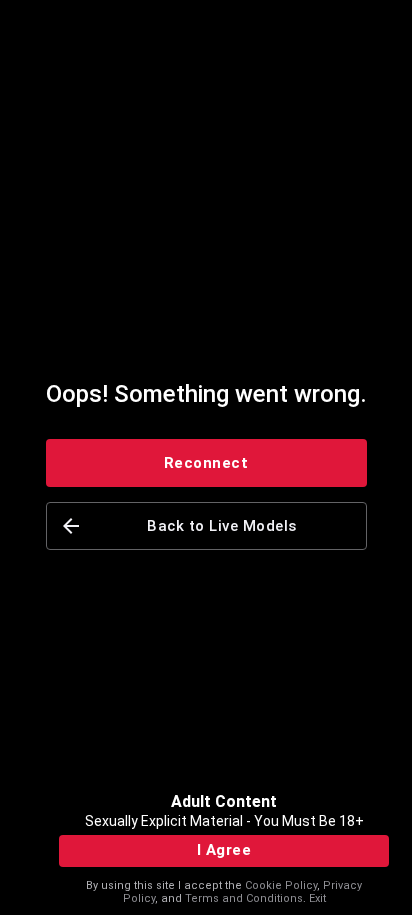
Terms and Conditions (244, 898)
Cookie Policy (281, 885)
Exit (317, 898)
